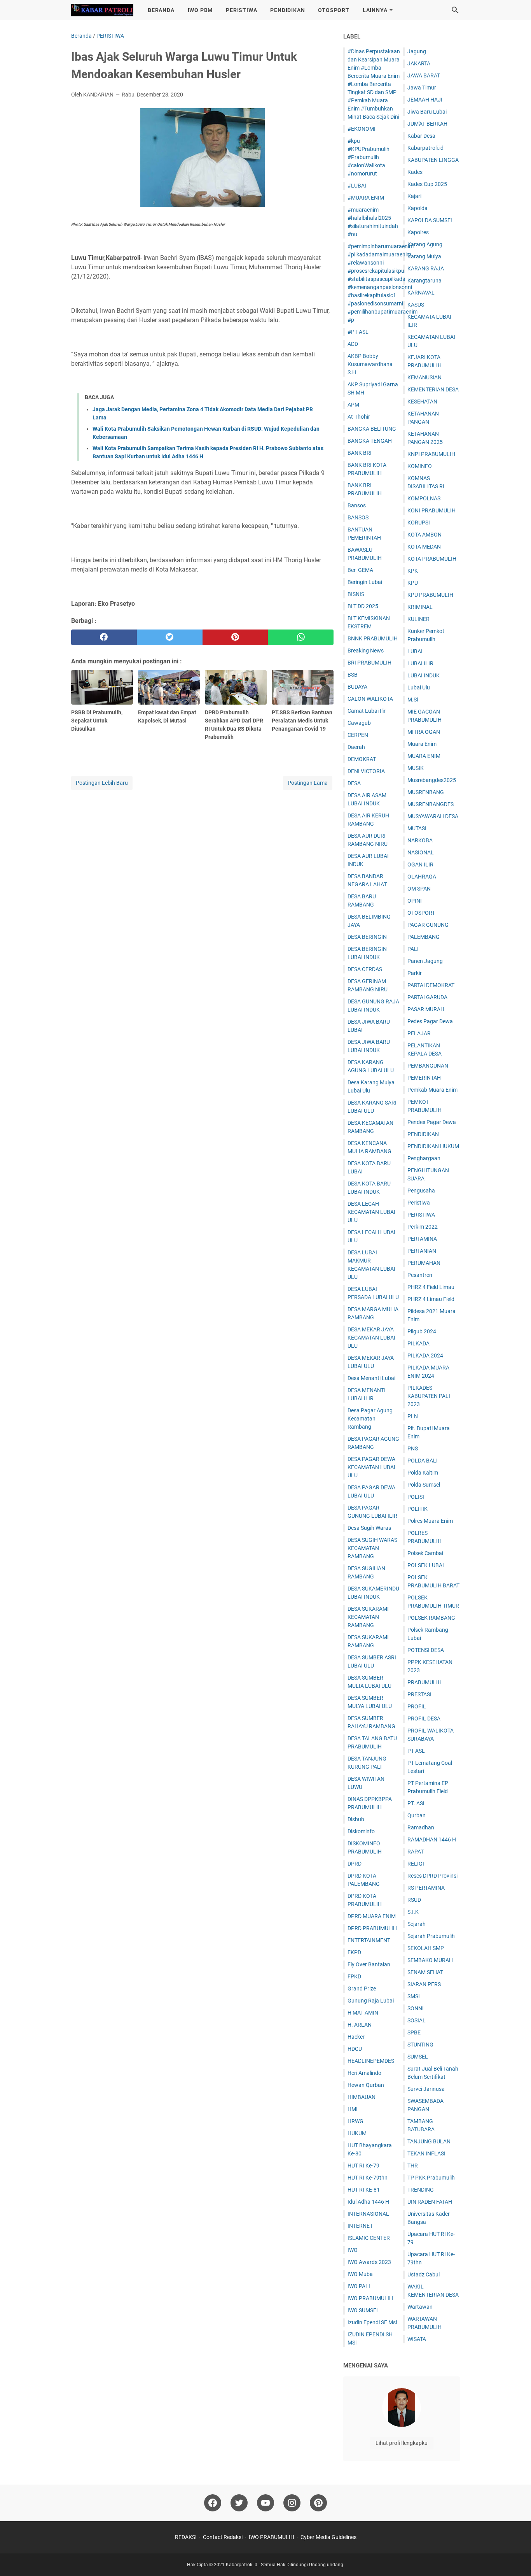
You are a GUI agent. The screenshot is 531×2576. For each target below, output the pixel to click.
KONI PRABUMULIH (431, 510)
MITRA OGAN (424, 732)
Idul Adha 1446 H (368, 2202)
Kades (415, 172)
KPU (413, 583)
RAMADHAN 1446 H (432, 1839)
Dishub (356, 1819)
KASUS (416, 305)
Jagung (417, 51)
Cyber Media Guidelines (328, 2537)
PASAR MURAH (426, 1009)
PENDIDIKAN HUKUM (433, 1146)
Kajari (414, 196)
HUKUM (357, 2133)
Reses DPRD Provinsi (432, 1876)
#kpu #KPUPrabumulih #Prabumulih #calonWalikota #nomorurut (369, 157)
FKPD (354, 1952)
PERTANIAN (422, 1251)
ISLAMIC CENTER (369, 2238)
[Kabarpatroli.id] (102, 10)
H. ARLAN (360, 2025)
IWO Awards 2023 (369, 2262)
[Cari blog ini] (455, 10)
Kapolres (418, 232)
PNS (413, 1448)
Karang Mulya (424, 256)
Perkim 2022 (423, 1227)
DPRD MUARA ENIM (372, 1916)
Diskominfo (361, 1831)
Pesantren (420, 1275)
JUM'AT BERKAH (427, 124)
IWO (353, 2250)
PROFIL (417, 1706)
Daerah (356, 747)
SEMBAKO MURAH (430, 1960)
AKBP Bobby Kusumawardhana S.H (370, 364)
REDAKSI (186, 2537)
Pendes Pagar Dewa (432, 1122)
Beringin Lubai (365, 582)
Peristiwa (419, 1203)
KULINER (418, 619)
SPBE (414, 2032)
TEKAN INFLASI (426, 2153)
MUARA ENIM (424, 756)
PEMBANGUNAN (428, 1066)
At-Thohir (359, 417)
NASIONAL (421, 852)
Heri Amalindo (364, 2073)
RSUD (414, 1900)
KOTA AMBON (424, 535)
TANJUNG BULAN (429, 2141)
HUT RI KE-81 (364, 2190)
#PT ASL (358, 332)
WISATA (417, 2339)
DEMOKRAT (362, 759)
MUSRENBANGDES (431, 804)
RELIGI (416, 1864)
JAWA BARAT (424, 75)
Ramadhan (421, 1827)
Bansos (357, 505)
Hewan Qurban (366, 2085)
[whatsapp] (301, 637)
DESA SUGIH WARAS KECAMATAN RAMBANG (372, 1548)
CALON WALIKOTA (370, 699)
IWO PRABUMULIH (370, 2298)
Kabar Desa (421, 136)
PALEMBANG (424, 937)
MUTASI (417, 828)
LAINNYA (375, 10)
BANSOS (358, 517)
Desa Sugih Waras (369, 1528)
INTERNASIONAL (368, 2214)
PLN (413, 1416)
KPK (413, 571)
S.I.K (413, 1912)
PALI (413, 949)
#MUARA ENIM (366, 198)
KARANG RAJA (426, 268)
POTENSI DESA (426, 1650)
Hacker (356, 2037)
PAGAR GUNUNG (428, 925)
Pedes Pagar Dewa (430, 1021)
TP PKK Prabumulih (431, 2178)
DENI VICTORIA (366, 771)
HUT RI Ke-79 (363, 2166)
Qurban (417, 1815)
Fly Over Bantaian (369, 1964)
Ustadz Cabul (424, 2274)
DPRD (355, 1864)
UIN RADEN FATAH (430, 2202)
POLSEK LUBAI (426, 1565)
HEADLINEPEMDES (371, 2061)
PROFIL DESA (424, 1719)
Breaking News (366, 651)
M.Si (413, 700)
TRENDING (421, 2190)
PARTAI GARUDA (427, 997)
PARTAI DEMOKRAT (431, 985)
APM (353, 405)
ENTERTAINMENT (369, 1940)
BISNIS (356, 594)
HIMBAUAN (362, 2097)
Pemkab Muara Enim (432, 1090)
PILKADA (418, 1343)
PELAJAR (419, 1033)
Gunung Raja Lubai (371, 2001)
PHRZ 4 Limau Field (431, 1299)
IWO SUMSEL (363, 2310)
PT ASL (416, 1751)
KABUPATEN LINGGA (433, 160)
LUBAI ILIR (420, 663)
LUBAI (415, 651)
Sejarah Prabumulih (431, 1936)
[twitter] (170, 637)
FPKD (354, 1976)
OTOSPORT (334, 10)
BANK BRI (360, 453)
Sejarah (417, 1924)
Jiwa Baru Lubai (427, 112)
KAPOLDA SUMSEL (431, 220)
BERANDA (161, 10)
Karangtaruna (424, 281)
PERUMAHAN (424, 1263)
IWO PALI (359, 2286)
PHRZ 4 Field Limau (431, 1287)
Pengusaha (421, 1191)
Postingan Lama (308, 783)
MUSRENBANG (426, 792)
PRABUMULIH (424, 1682)
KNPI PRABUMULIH (431, 454)
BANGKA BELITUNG (372, 429)
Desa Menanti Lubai (371, 1378)
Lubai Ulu (419, 687)
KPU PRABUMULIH (430, 595)
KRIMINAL (420, 607)
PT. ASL (417, 1803)
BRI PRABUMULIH (369, 663)
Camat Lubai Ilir (367, 711)
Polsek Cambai (425, 1553)
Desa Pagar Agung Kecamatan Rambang (370, 1419)
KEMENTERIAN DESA (433, 389)
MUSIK (416, 768)
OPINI (415, 901)
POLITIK (417, 1509)
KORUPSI (419, 523)
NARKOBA (420, 840)
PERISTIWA (241, 10)
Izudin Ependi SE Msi (372, 2322)
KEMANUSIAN (424, 377)
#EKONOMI (362, 129)
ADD (353, 344)
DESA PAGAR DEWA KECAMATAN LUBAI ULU (371, 1467)
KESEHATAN (422, 402)
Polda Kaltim (423, 1473)
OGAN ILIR (420, 865)
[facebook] (104, 637)
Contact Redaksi (223, 2537)
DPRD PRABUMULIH (372, 1928)
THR (413, 2166)
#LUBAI (357, 186)
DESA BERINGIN (367, 937)
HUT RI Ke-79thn (368, 2178)
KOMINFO (420, 466)
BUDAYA (357, 687)
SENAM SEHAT (425, 1972)
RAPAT (416, 1852)
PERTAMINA (422, 1239)
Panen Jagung (425, 961)
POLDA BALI (423, 1461)
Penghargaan (424, 1158)
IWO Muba (360, 2274)
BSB (353, 675)
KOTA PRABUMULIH (432, 559)
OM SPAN (419, 889)
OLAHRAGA (422, 877)
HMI (353, 2109)
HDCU (355, 2049)
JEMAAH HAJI (425, 100)
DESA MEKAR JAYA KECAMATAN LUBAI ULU (371, 1338)
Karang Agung (425, 244)
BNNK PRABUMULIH (373, 638)
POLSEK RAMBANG (431, 1618)
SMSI (414, 1996)
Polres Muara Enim (430, 1521)
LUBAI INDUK (424, 675)
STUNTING (420, 2045)
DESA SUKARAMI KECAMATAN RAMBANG (368, 1617)
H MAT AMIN (363, 2013)
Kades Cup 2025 (427, 184)
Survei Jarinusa (426, 2089)
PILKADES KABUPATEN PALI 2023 (429, 1396)
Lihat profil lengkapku (402, 2443)
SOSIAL (417, 2020)
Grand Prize (362, 1989)
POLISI (416, 1497)
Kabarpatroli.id (425, 148)
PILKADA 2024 (425, 1356)
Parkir (415, 973)
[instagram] (292, 2503)
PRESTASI (419, 1694)
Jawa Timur (422, 88)
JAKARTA (419, 63)
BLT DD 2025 (363, 606)
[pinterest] (235, 637)
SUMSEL (418, 2057)
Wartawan (420, 2307)
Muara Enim (422, 744)
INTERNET (360, 2226)
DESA (354, 783)
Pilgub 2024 (422, 1331)
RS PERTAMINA (426, 1888)
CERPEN (358, 735)
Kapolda (417, 208)
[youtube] (265, 2503)
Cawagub (359, 723)
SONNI (416, 2008)
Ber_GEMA (360, 570)
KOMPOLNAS (424, 498)
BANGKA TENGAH (370, 441)
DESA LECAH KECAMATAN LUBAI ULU (371, 1212)
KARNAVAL (421, 293)
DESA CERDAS (365, 969)
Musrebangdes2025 (432, 780)
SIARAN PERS (424, 1984)
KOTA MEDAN (424, 547)
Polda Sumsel (424, 1485)
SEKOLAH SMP (426, 1948)
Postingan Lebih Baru (102, 783)
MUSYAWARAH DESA (433, 816)
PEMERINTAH (424, 1078)
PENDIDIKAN (287, 10)
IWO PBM (200, 10)
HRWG (355, 2121)
